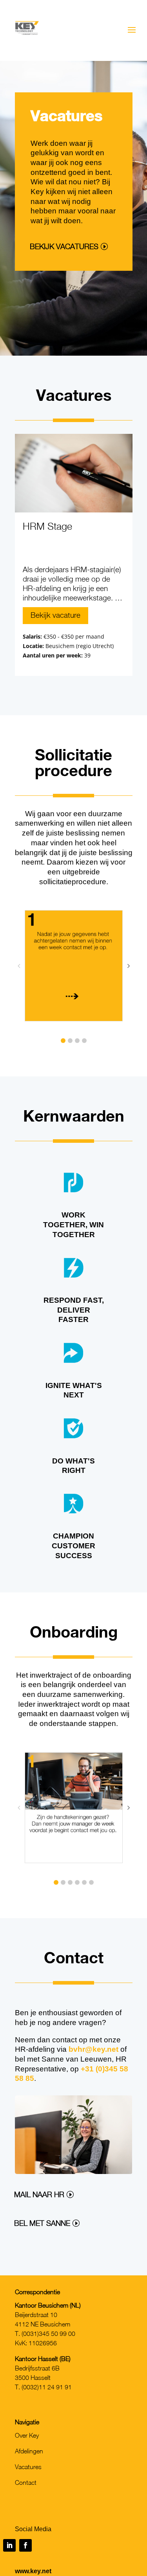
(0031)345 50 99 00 (48, 2334)
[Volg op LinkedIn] (9, 2545)
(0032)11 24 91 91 (47, 2387)
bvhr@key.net (93, 2049)
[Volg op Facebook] (25, 2545)
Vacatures (28, 2467)
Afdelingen (29, 2451)
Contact (26, 2482)
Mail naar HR (39, 2194)
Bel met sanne (42, 2223)
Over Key (27, 2435)
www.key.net (33, 2571)
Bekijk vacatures (64, 246)
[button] (63, 1041)
